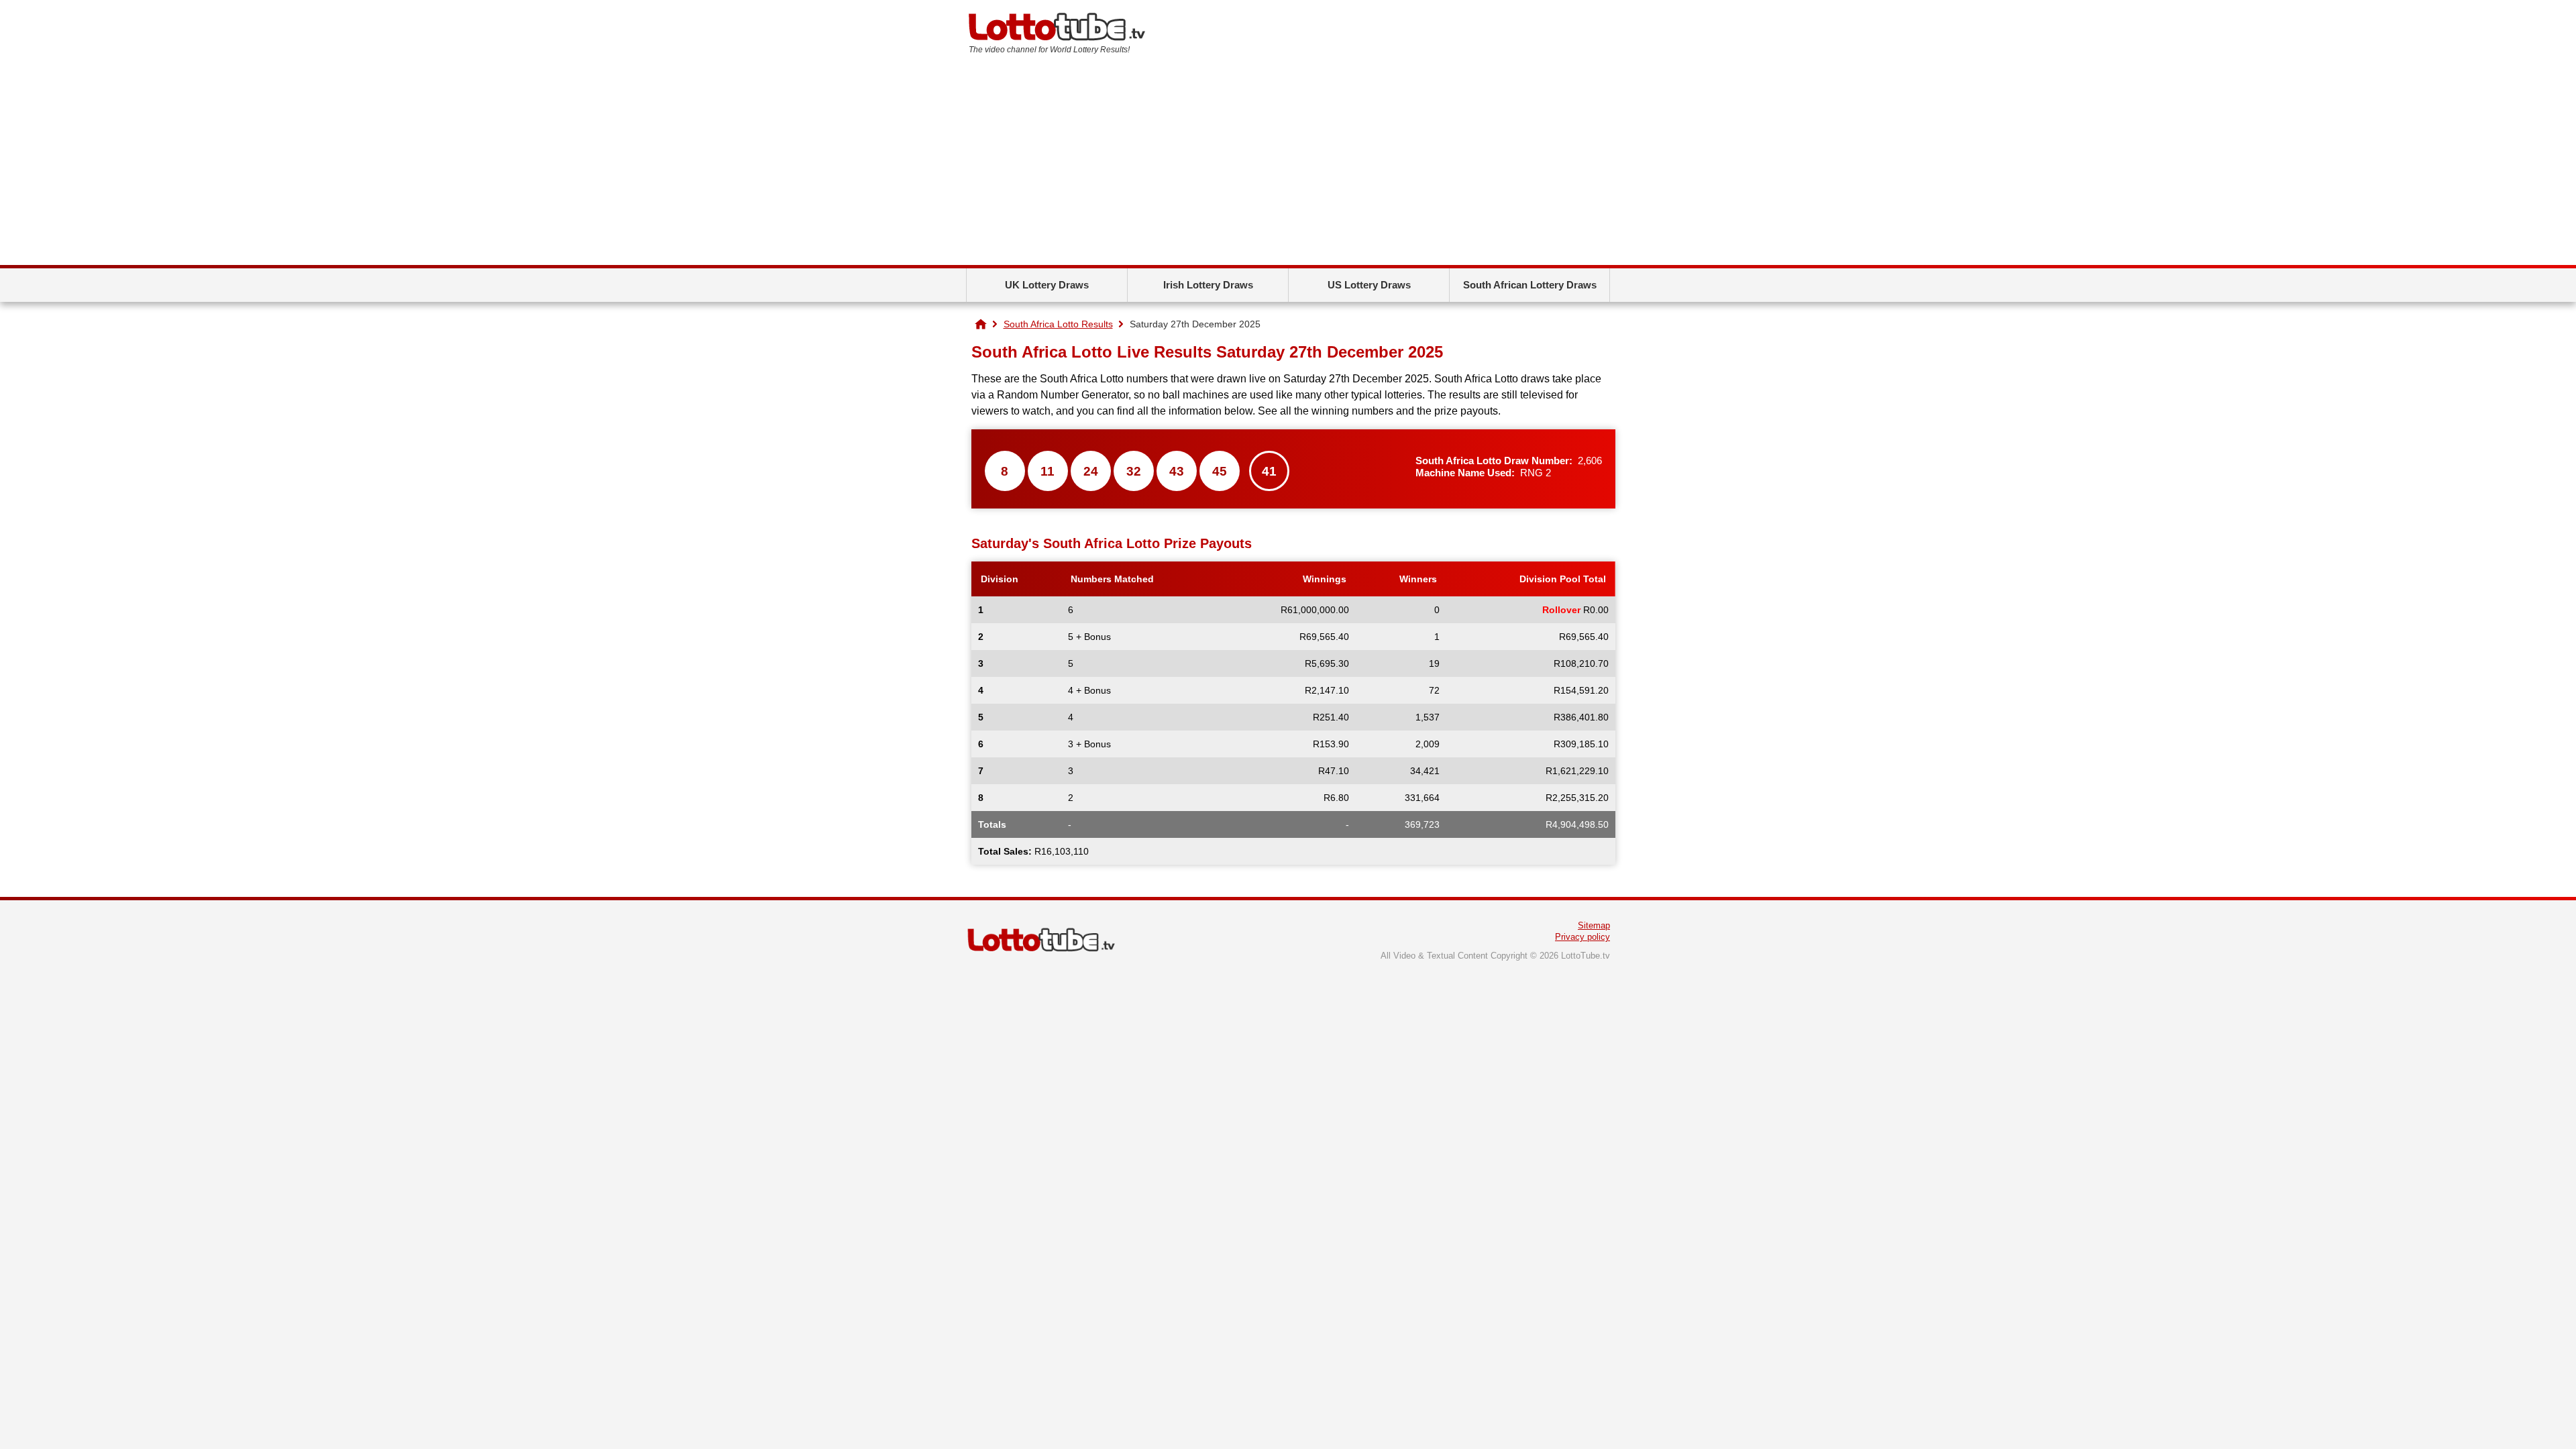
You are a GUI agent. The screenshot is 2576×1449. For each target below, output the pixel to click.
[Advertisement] (1288, 164)
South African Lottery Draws (1530, 285)
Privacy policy (1582, 937)
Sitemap (1594, 925)
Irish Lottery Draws (1208, 285)
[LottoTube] (981, 324)
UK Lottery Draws (1047, 285)
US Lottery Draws (1369, 285)
